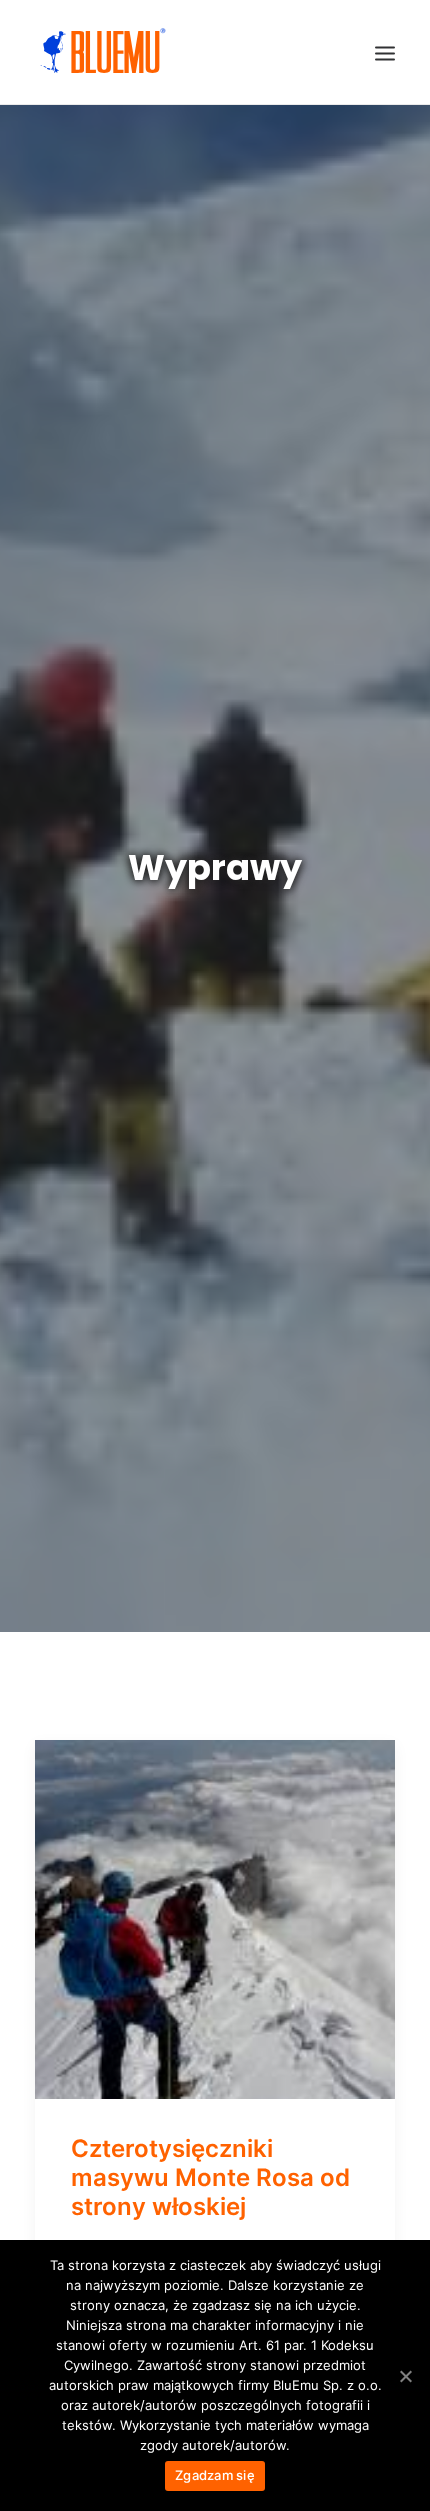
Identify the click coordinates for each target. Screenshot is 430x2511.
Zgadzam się (215, 2475)
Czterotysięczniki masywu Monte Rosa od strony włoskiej (210, 2177)
